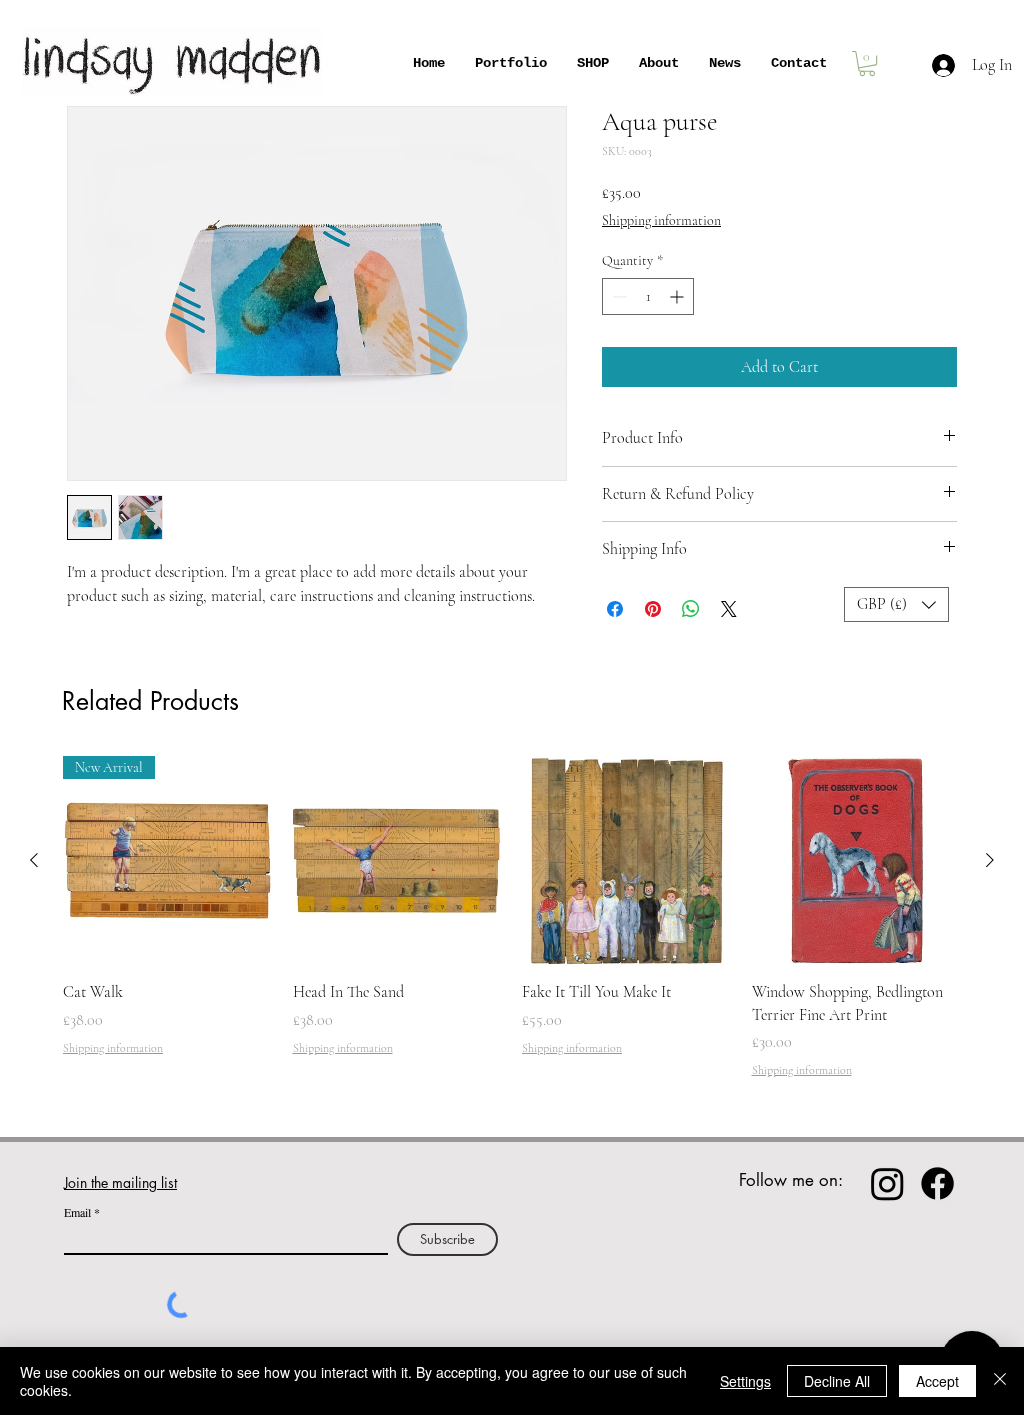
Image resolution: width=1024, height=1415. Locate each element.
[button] (896, 604)
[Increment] (678, 296)
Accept (937, 1381)
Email (77, 1212)
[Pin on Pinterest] (653, 609)
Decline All (837, 1381)
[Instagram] (887, 1183)
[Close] (1000, 1381)
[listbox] (896, 604)
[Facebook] (937, 1183)
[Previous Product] (34, 860)
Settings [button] (745, 1381)
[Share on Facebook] (615, 609)
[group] (512, 917)
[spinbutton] (648, 296)
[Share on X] (729, 609)
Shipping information (661, 220)
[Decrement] (617, 296)
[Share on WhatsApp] (691, 609)
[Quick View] (398, 861)
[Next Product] (990, 860)
